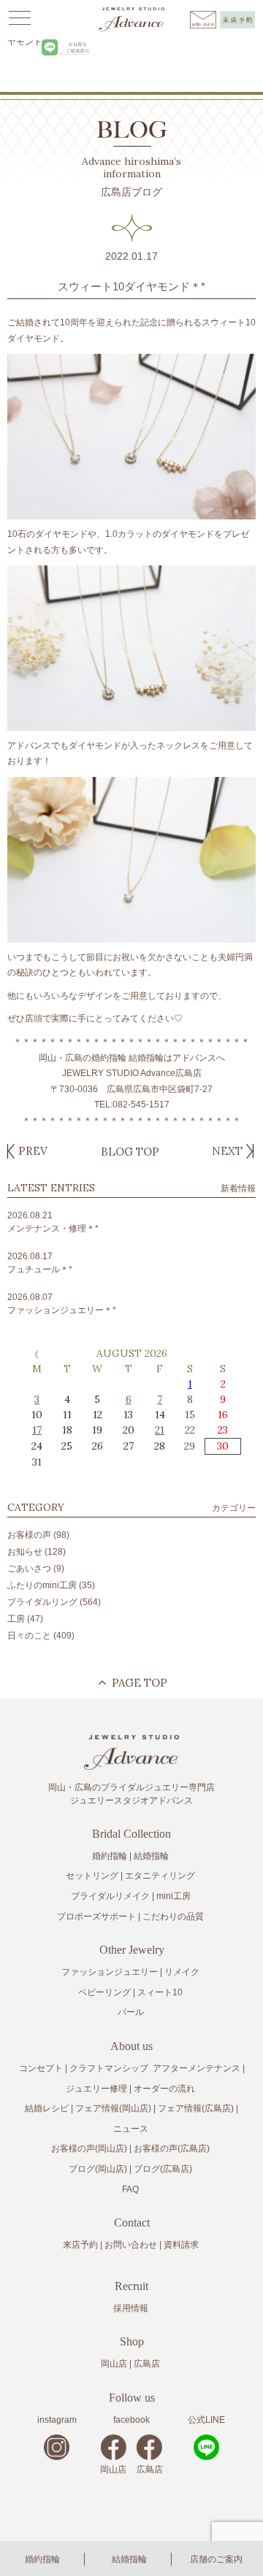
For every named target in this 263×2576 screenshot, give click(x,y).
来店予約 (80, 2245)
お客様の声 (29, 1535)
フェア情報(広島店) (196, 2108)
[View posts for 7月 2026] (33, 1354)
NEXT (227, 1151)
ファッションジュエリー (110, 1972)
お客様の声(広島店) (172, 2148)
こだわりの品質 (173, 1916)
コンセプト (41, 2068)
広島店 (147, 2364)
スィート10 (160, 1992)
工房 (16, 1619)
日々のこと (29, 1636)
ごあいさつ (29, 1569)
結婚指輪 (129, 2559)
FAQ (130, 2189)
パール (131, 2012)
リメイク (182, 1972)
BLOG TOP (130, 1152)
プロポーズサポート (96, 1916)
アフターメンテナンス (197, 2068)
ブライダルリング (42, 1602)
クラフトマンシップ (109, 2068)
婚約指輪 (42, 2559)
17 (37, 1430)
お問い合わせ (131, 2245)
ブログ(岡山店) (98, 2169)
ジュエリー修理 (96, 2089)
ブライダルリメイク (110, 1896)
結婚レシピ (47, 2108)
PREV (33, 1151)
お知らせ (25, 1552)
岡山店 (114, 2364)
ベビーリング (104, 1992)
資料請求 (181, 2245)
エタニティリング (160, 1876)
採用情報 (131, 2308)
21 (160, 1430)
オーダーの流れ (164, 2089)
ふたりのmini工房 (42, 1585)
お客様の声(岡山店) (89, 2148)
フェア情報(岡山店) (113, 2108)
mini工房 (174, 1896)
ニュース (131, 2129)
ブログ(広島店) (163, 2169)
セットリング (92, 1876)
